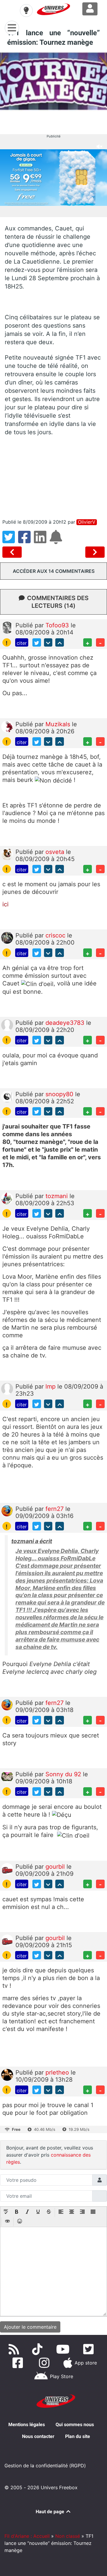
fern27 (55, 1509)
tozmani (58, 1196)
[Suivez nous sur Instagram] (45, 2363)
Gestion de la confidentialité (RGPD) (45, 2466)
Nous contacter (38, 2436)
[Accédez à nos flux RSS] (15, 2349)
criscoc (56, 935)
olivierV (87, 522)
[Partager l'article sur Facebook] (26, 541)
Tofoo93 (58, 625)
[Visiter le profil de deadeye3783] (7, 1025)
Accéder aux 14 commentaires (54, 571)
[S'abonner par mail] (57, 541)
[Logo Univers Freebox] (53, 9)
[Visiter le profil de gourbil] (7, 1868)
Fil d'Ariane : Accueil (27, 2536)
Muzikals (59, 724)
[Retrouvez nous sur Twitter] (90, 2349)
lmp (51, 1386)
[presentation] (6, 2212)
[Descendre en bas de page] (48, 643)
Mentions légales (27, 2424)
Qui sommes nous (75, 2424)
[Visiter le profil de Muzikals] (7, 726)
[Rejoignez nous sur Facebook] (19, 2363)
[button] (6, 2212)
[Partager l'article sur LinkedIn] (42, 541)
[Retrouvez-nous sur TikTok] (38, 2349)
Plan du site (78, 2436)
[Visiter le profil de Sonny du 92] (7, 1776)
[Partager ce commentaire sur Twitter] (37, 643)
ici (5, 904)
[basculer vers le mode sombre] (26, 10)
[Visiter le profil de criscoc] (7, 937)
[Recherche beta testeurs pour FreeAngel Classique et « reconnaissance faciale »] (13, 552)
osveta (56, 852)
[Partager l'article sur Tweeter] (10, 541)
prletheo (58, 2072)
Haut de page (51, 2512)
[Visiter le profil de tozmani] (7, 1198)
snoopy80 (60, 1094)
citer (22, 643)
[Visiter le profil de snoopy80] (7, 1096)
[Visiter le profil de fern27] (7, 1511)
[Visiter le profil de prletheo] (7, 2075)
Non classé (68, 2536)
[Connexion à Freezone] (90, 9)
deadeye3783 (66, 1023)
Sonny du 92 (64, 1774)
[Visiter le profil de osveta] (7, 854)
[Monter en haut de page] (60, 643)
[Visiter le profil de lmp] (7, 1389)
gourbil (56, 1867)
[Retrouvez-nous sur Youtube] (64, 2349)
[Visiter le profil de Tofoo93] (7, 627)
